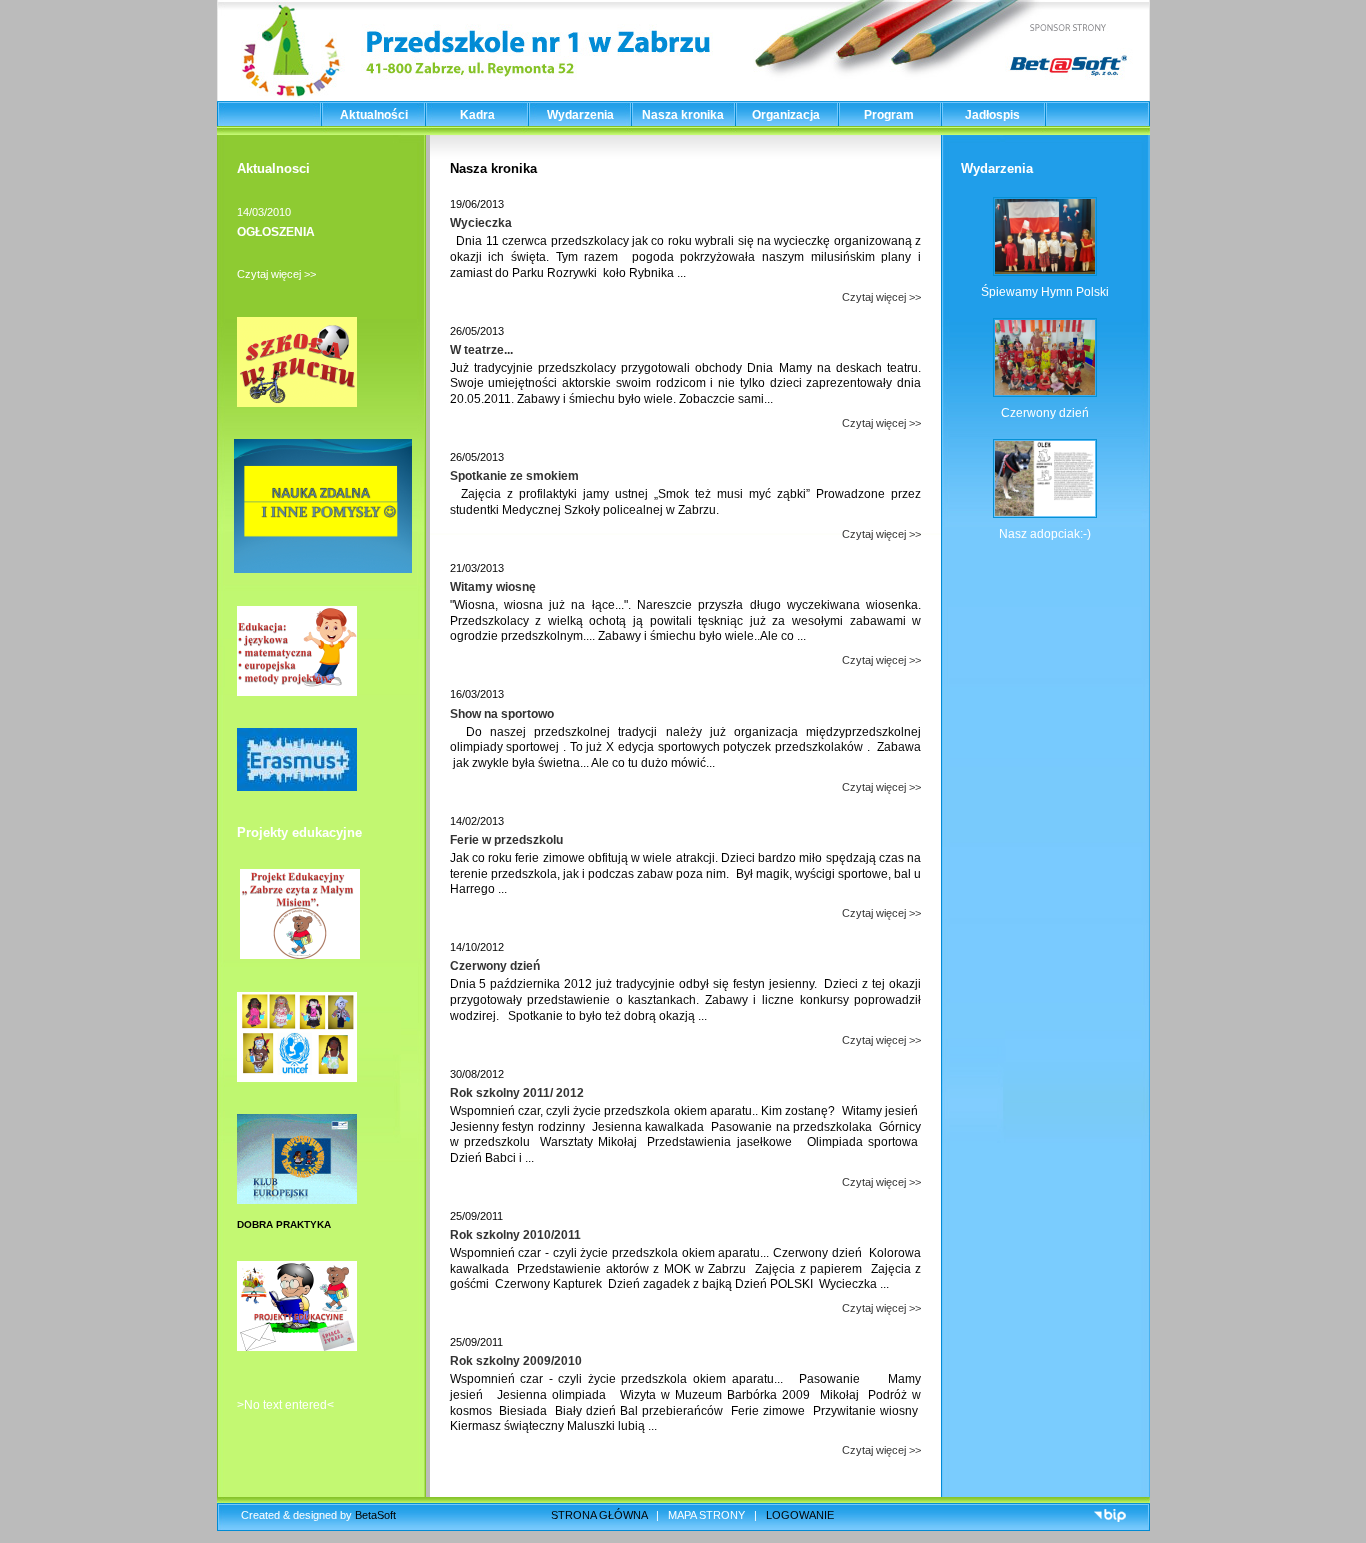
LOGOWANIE (800, 1515)
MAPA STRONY (706, 1515)
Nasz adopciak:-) (1045, 534)
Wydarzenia (580, 115)
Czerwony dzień (495, 966)
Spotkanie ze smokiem (514, 476)
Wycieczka (481, 223)
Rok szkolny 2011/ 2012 (517, 1093)
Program (889, 115)
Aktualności (374, 115)
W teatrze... (481, 350)
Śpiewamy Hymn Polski (1045, 292)
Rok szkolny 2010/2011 (515, 1235)
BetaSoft (375, 1515)
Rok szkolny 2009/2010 (516, 1361)
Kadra (477, 115)
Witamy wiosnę (493, 587)
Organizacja (786, 115)
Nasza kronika (683, 115)
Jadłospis (992, 115)
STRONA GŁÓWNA (599, 1515)
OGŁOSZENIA (276, 232)
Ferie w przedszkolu (506, 840)
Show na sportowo (502, 714)
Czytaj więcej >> (276, 274)
